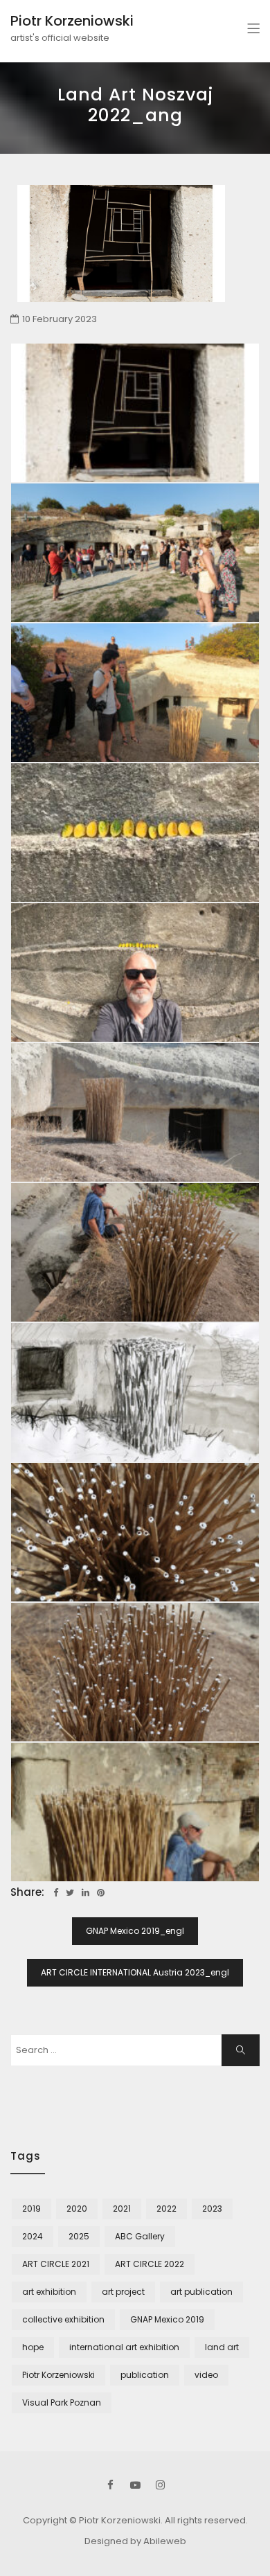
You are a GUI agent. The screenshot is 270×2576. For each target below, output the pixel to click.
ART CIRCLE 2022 (150, 2264)
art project (123, 2292)
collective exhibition (63, 2319)
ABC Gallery (140, 2236)
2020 (77, 2209)
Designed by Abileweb (135, 2541)
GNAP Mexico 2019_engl (135, 1931)
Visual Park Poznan (62, 2402)
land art (222, 2347)
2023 (212, 2209)
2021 (122, 2209)
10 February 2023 (60, 319)
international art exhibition (124, 2347)
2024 (33, 2236)
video (206, 2375)
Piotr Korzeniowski (72, 21)
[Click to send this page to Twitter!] (70, 1893)
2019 (31, 2209)
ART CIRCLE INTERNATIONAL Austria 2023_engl (135, 1972)
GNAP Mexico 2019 (167, 2319)
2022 (166, 2209)
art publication (201, 2292)
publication (145, 2375)
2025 (79, 2236)
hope (33, 2347)
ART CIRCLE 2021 (56, 2264)
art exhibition (49, 2292)
